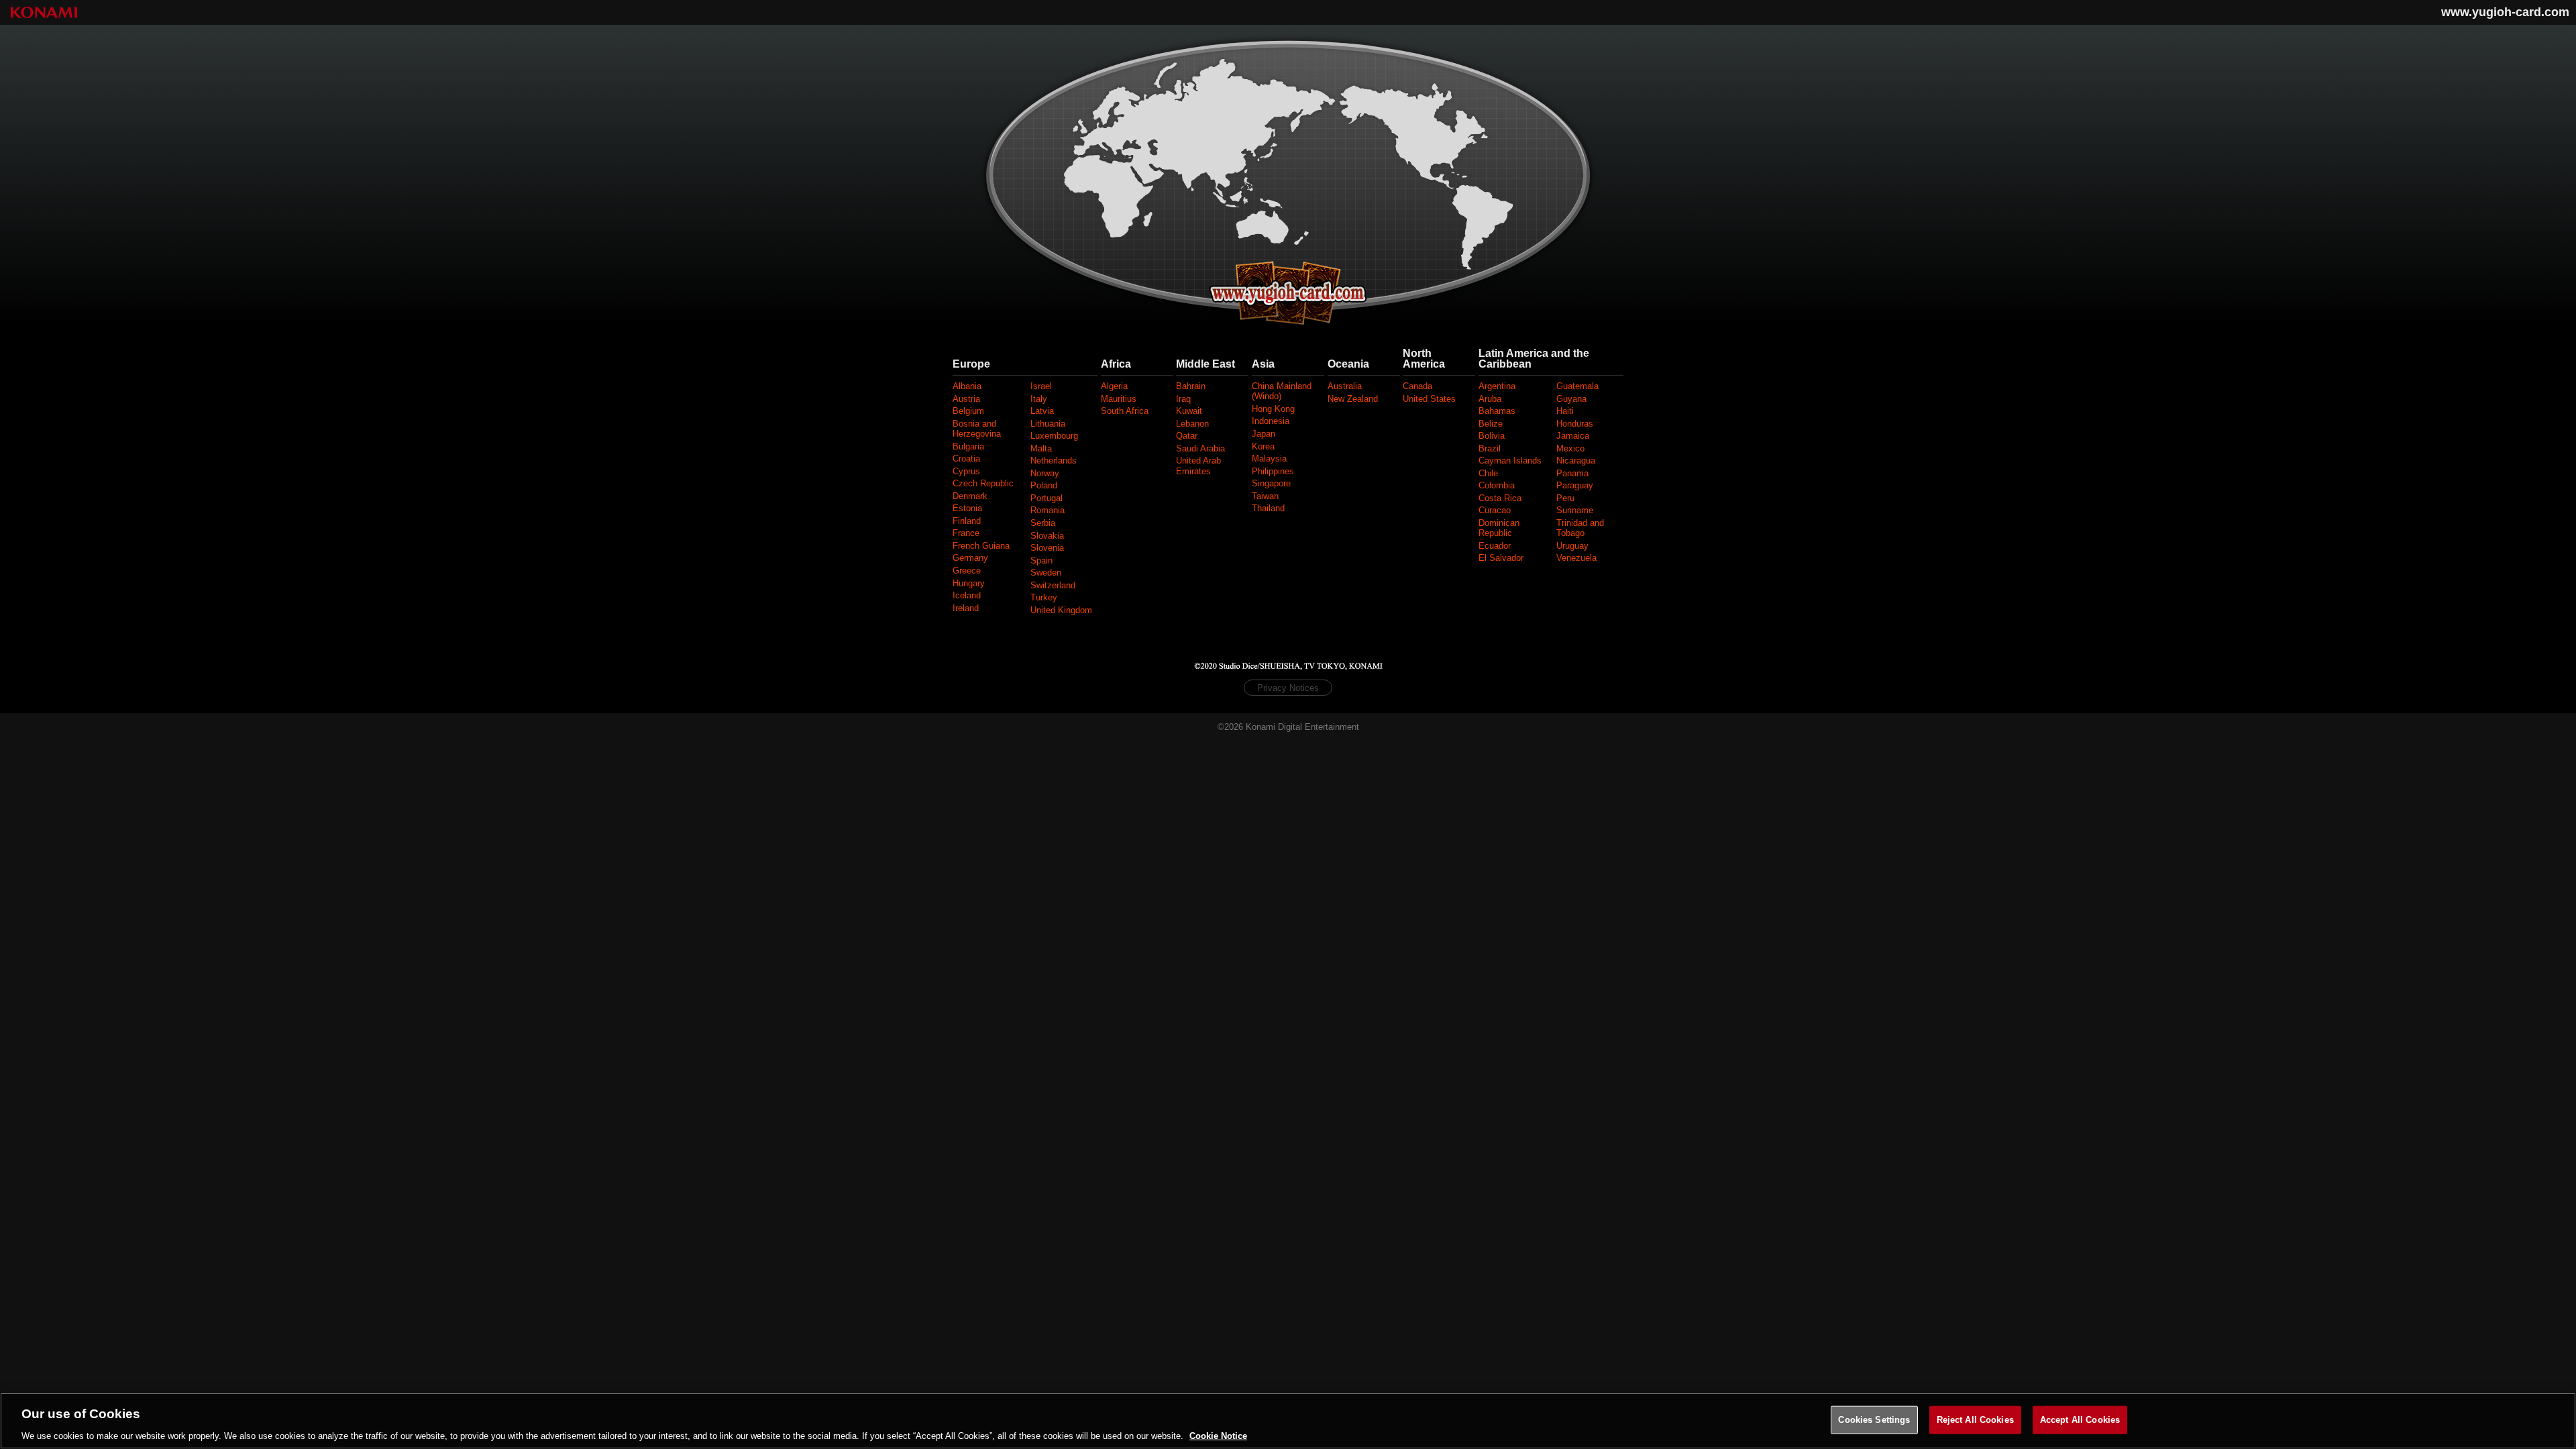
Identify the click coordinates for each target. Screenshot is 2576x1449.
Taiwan (1265, 496)
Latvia (1042, 411)
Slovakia (1047, 536)
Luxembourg (1054, 436)
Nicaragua (1576, 461)
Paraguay (1575, 485)
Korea (1263, 446)
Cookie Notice (1218, 1435)
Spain (1041, 560)
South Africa (1125, 411)
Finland (967, 521)
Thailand (1268, 508)
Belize (1491, 424)
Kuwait (1189, 411)
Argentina (1497, 386)
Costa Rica (1500, 498)
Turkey (1044, 597)
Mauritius (1119, 399)
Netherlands (1054, 461)
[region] (1288, 1421)
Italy (1039, 399)
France (966, 533)
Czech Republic (983, 483)
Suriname (1575, 510)
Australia (1345, 386)
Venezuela (1576, 558)
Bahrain (1191, 386)
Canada (1417, 386)
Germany (970, 558)
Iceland (967, 595)
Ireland (966, 608)
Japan (1264, 434)
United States (1429, 399)
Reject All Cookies (1975, 1419)
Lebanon (1192, 424)
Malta (1041, 448)
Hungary (969, 583)
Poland (1044, 485)
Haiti (1565, 411)
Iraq (1183, 399)
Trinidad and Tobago (1580, 528)
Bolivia (1492, 436)
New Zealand (1353, 399)
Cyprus (966, 471)
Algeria (1114, 386)
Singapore (1271, 483)
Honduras (1575, 424)
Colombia (1497, 485)
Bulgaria (968, 446)
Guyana (1571, 399)
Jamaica (1573, 436)
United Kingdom (1061, 610)
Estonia (967, 508)
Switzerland (1053, 585)
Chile (1488, 473)
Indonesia (1271, 421)
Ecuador (1495, 546)
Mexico (1570, 448)
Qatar (1187, 436)
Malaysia (1269, 459)
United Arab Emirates (1198, 466)
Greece (967, 571)
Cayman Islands (1510, 461)
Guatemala (1577, 386)
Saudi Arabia (1200, 448)
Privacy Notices (1288, 688)
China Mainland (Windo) (1282, 391)
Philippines (1273, 471)
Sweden (1046, 573)
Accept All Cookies (2080, 1419)
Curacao (1495, 510)
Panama (1572, 473)
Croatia (966, 459)
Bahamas (1497, 411)
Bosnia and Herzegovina (977, 429)
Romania (1048, 510)
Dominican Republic (1499, 528)
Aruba (1490, 399)
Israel (1041, 386)
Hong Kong (1273, 409)
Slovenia (1047, 548)
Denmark (970, 496)
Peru (1565, 498)
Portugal (1046, 498)
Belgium (968, 411)
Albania (967, 386)
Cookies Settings (1874, 1419)
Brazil (1490, 448)
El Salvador (1501, 558)
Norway (1045, 473)
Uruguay (1572, 546)
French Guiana (981, 546)
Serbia (1043, 523)
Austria (966, 399)
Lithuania (1048, 424)
